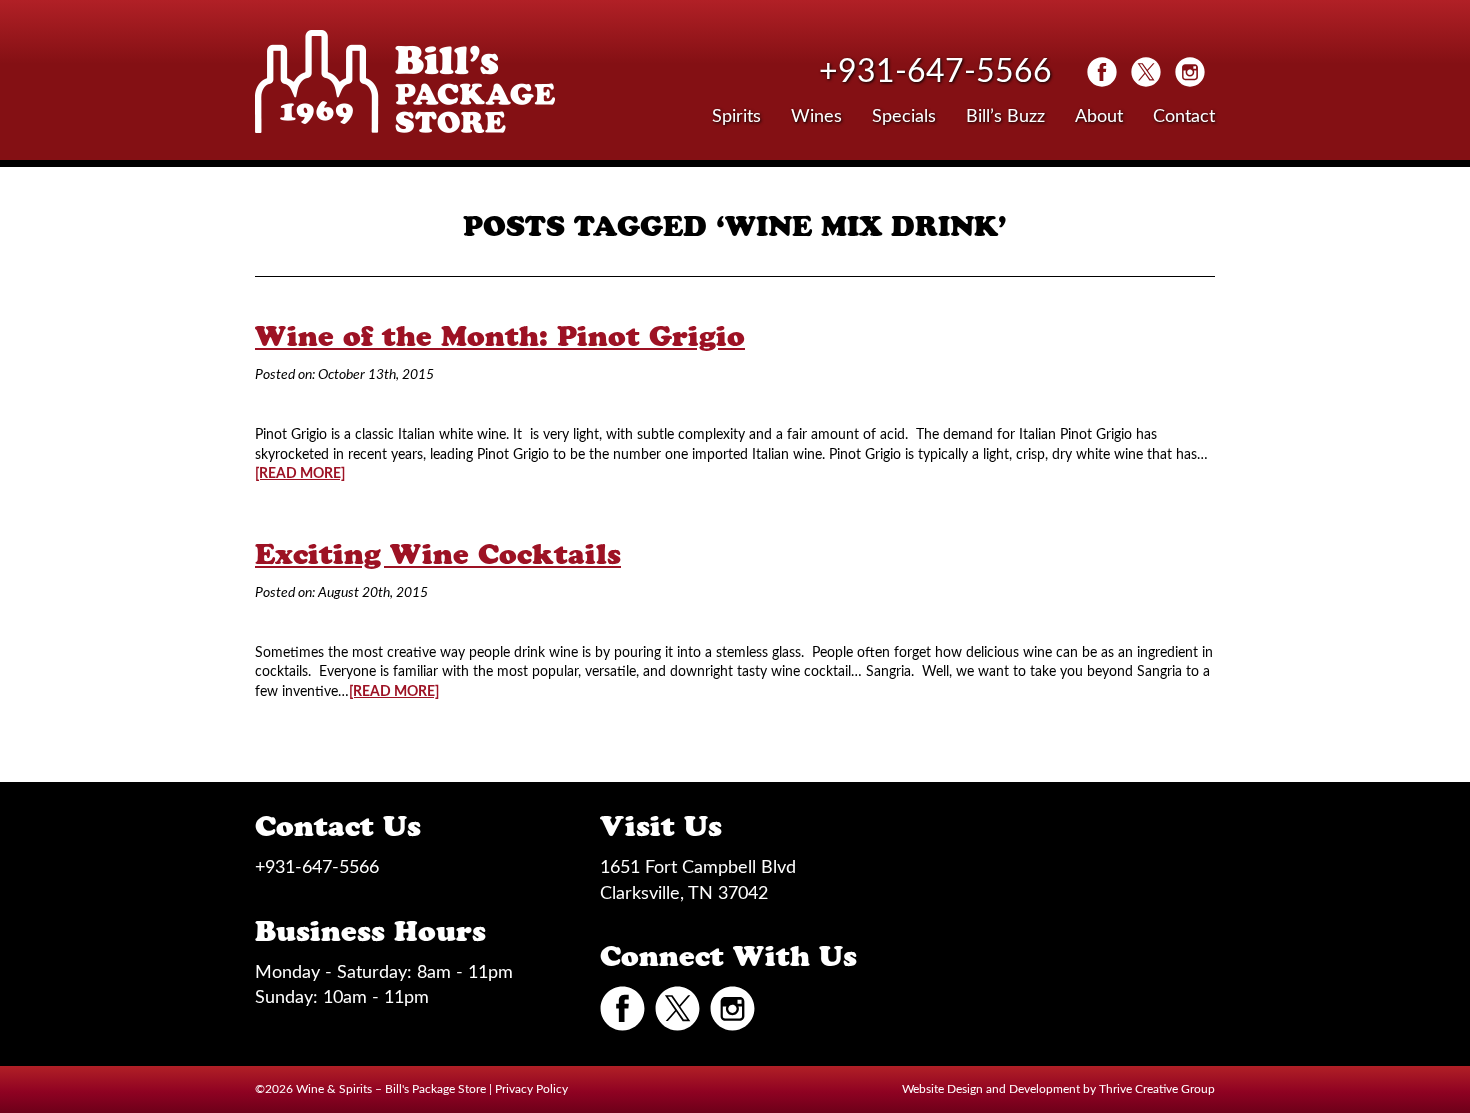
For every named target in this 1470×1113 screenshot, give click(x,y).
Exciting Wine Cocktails (438, 554)
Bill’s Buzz (1005, 117)
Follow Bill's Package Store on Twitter (1146, 72)
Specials (904, 117)
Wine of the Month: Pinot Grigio (500, 336)
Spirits (736, 117)
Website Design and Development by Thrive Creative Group (1058, 1089)
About (1099, 117)
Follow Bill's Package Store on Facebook (1102, 72)
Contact (1184, 117)
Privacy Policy (531, 1089)
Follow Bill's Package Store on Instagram (1190, 72)
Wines (816, 117)
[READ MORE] (300, 474)
